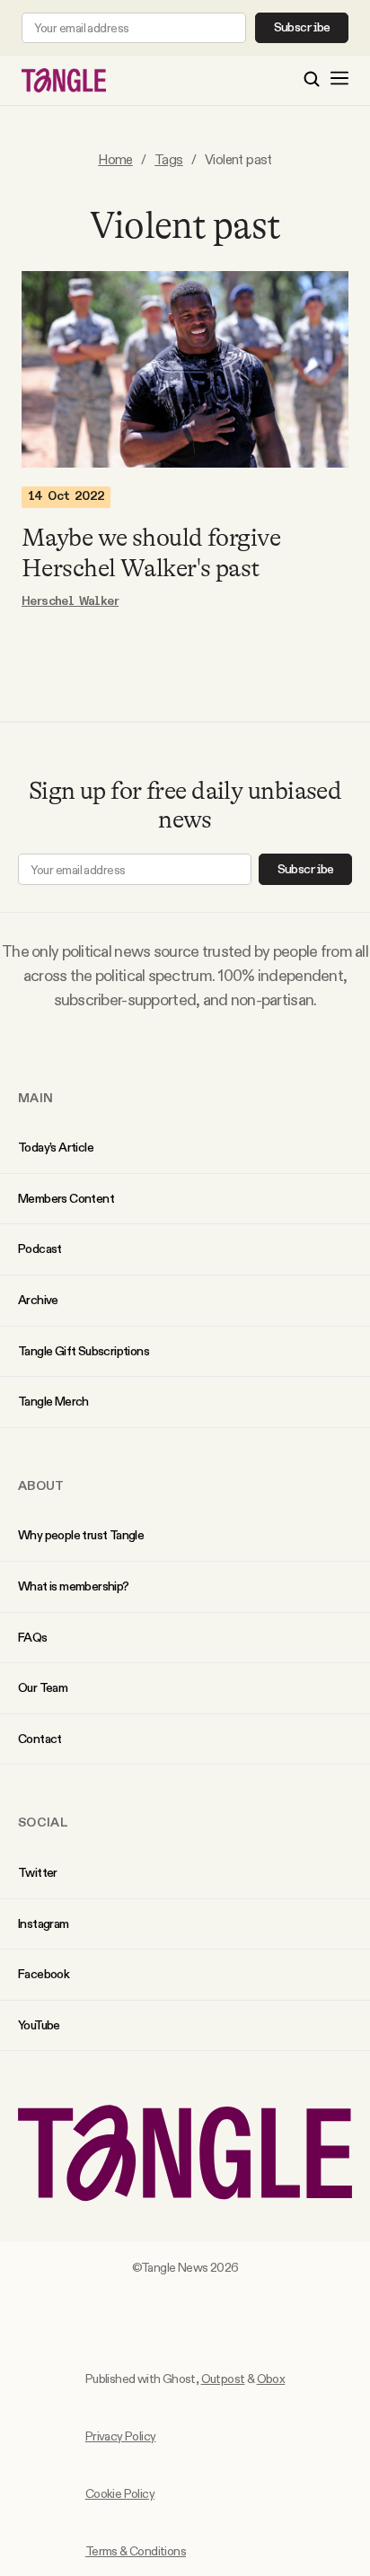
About (41, 1485)
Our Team (43, 1687)
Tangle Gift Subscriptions (84, 1351)
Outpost (223, 2379)
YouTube (39, 2025)
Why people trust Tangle (81, 1535)
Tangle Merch (53, 1401)
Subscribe (302, 28)
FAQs (33, 1637)
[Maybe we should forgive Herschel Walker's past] (185, 369)
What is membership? (74, 1586)
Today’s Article (56, 1147)
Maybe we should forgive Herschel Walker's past (151, 553)
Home (115, 159)
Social (43, 1822)
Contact (40, 1739)
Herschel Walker (70, 601)
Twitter (38, 1872)
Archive (38, 1300)
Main (35, 1098)
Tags (169, 159)
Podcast (40, 1249)
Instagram (44, 1923)
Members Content (66, 1198)
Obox (271, 2379)
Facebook (44, 1974)
